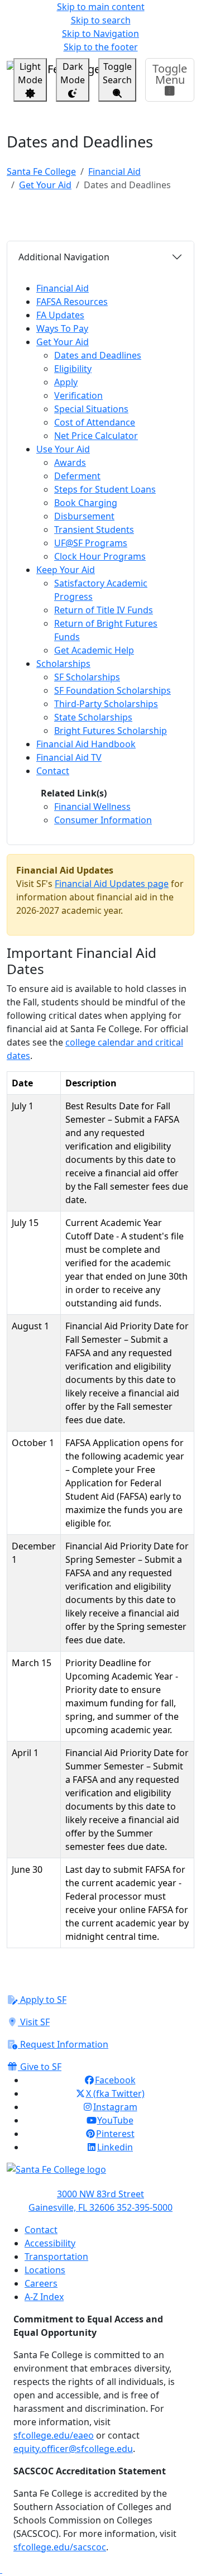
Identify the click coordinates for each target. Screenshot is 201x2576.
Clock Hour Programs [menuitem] (100, 556)
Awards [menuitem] (70, 462)
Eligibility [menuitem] (73, 369)
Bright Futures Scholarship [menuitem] (111, 731)
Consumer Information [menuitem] (103, 820)
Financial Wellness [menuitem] (92, 807)
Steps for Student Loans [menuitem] (105, 489)
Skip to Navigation (100, 34)
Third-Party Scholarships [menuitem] (106, 704)
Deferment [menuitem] (77, 476)
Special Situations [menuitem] (91, 409)
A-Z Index (44, 2297)
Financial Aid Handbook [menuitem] (86, 744)
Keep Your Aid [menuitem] (66, 570)
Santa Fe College (41, 171)
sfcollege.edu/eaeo (54, 2435)
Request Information (63, 2044)
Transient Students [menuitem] (94, 529)
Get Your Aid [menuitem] (63, 342)
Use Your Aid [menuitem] (63, 449)
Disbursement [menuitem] (84, 516)
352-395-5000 (145, 2207)
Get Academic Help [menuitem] (94, 650)
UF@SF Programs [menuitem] (91, 543)
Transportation (56, 2257)
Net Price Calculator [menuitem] (96, 436)
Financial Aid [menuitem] (63, 288)
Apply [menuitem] (66, 382)
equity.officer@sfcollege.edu (73, 2449)
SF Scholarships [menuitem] (87, 677)
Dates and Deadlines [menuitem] (98, 355)
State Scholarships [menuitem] (93, 717)
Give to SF (40, 2067)
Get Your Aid (45, 185)
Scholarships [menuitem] (63, 664)
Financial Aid (114, 171)
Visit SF (34, 2022)
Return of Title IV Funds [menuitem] (104, 610)
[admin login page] (1, 2569)
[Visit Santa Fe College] (100, 2175)
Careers (41, 2283)
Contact (41, 2230)
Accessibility (50, 2243)
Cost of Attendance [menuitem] (95, 422)
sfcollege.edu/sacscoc (60, 2547)
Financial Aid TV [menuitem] (69, 757)
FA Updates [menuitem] (60, 315)
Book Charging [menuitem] (86, 503)
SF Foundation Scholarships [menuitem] (113, 690)
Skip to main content (101, 7)
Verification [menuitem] (78, 395)
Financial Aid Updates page (112, 884)
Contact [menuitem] (53, 771)
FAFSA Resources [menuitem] (72, 302)
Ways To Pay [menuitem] (62, 328)
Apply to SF (42, 2000)
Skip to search (101, 20)
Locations (45, 2270)
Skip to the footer (101, 47)
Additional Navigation (64, 257)
